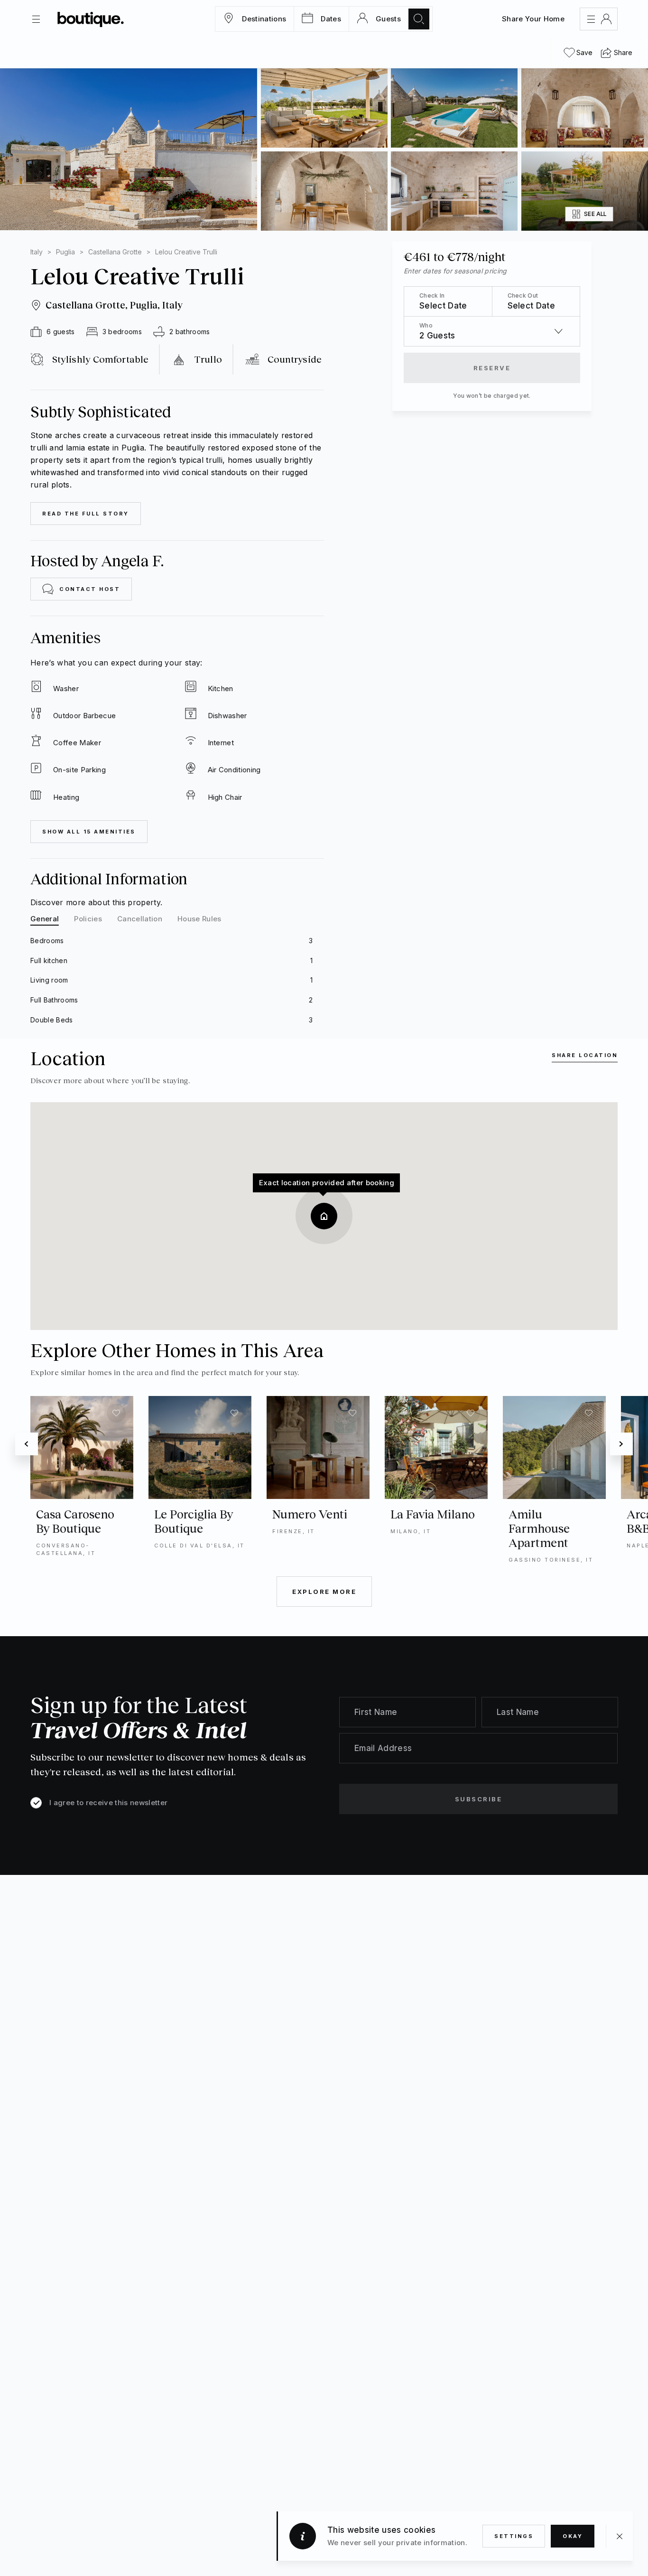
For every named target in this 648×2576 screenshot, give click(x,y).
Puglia (65, 252)
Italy (37, 252)
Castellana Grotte (115, 252)
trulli (214, 460)
